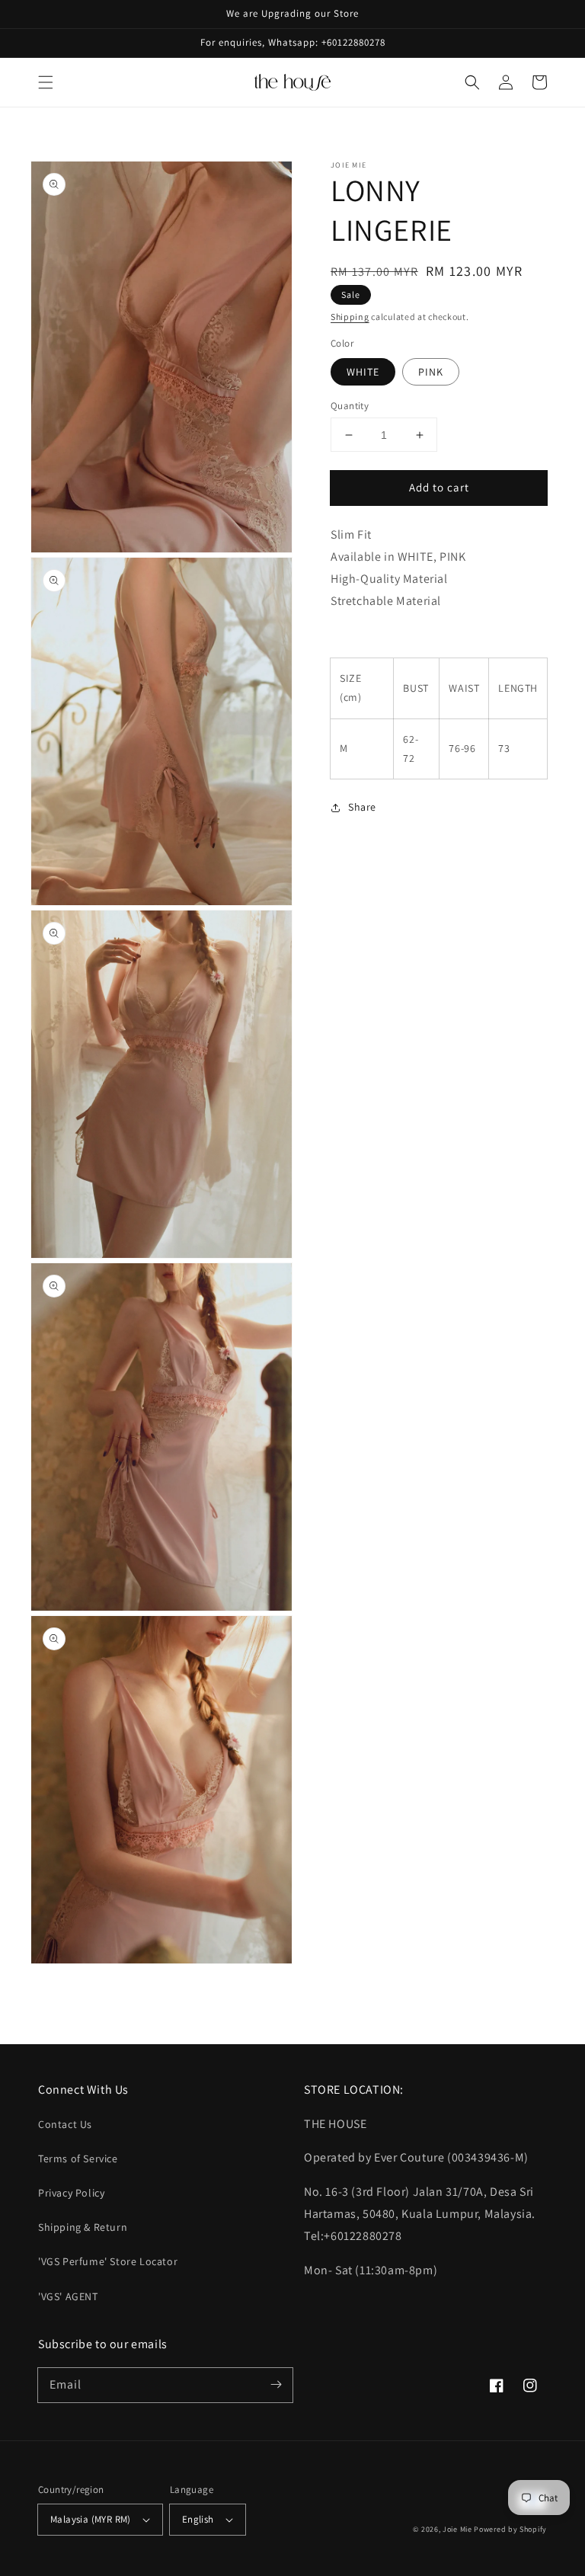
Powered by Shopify (510, 2529)
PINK (431, 372)
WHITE (363, 372)
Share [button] (362, 807)
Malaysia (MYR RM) (91, 2519)
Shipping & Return (83, 2227)
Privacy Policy (71, 2193)
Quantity (350, 406)
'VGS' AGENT (68, 2296)
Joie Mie (457, 2529)
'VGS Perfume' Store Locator (108, 2261)
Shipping (350, 317)
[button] (46, 82)
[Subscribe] (276, 2385)
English (198, 2519)
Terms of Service (78, 2158)
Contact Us (65, 2124)
